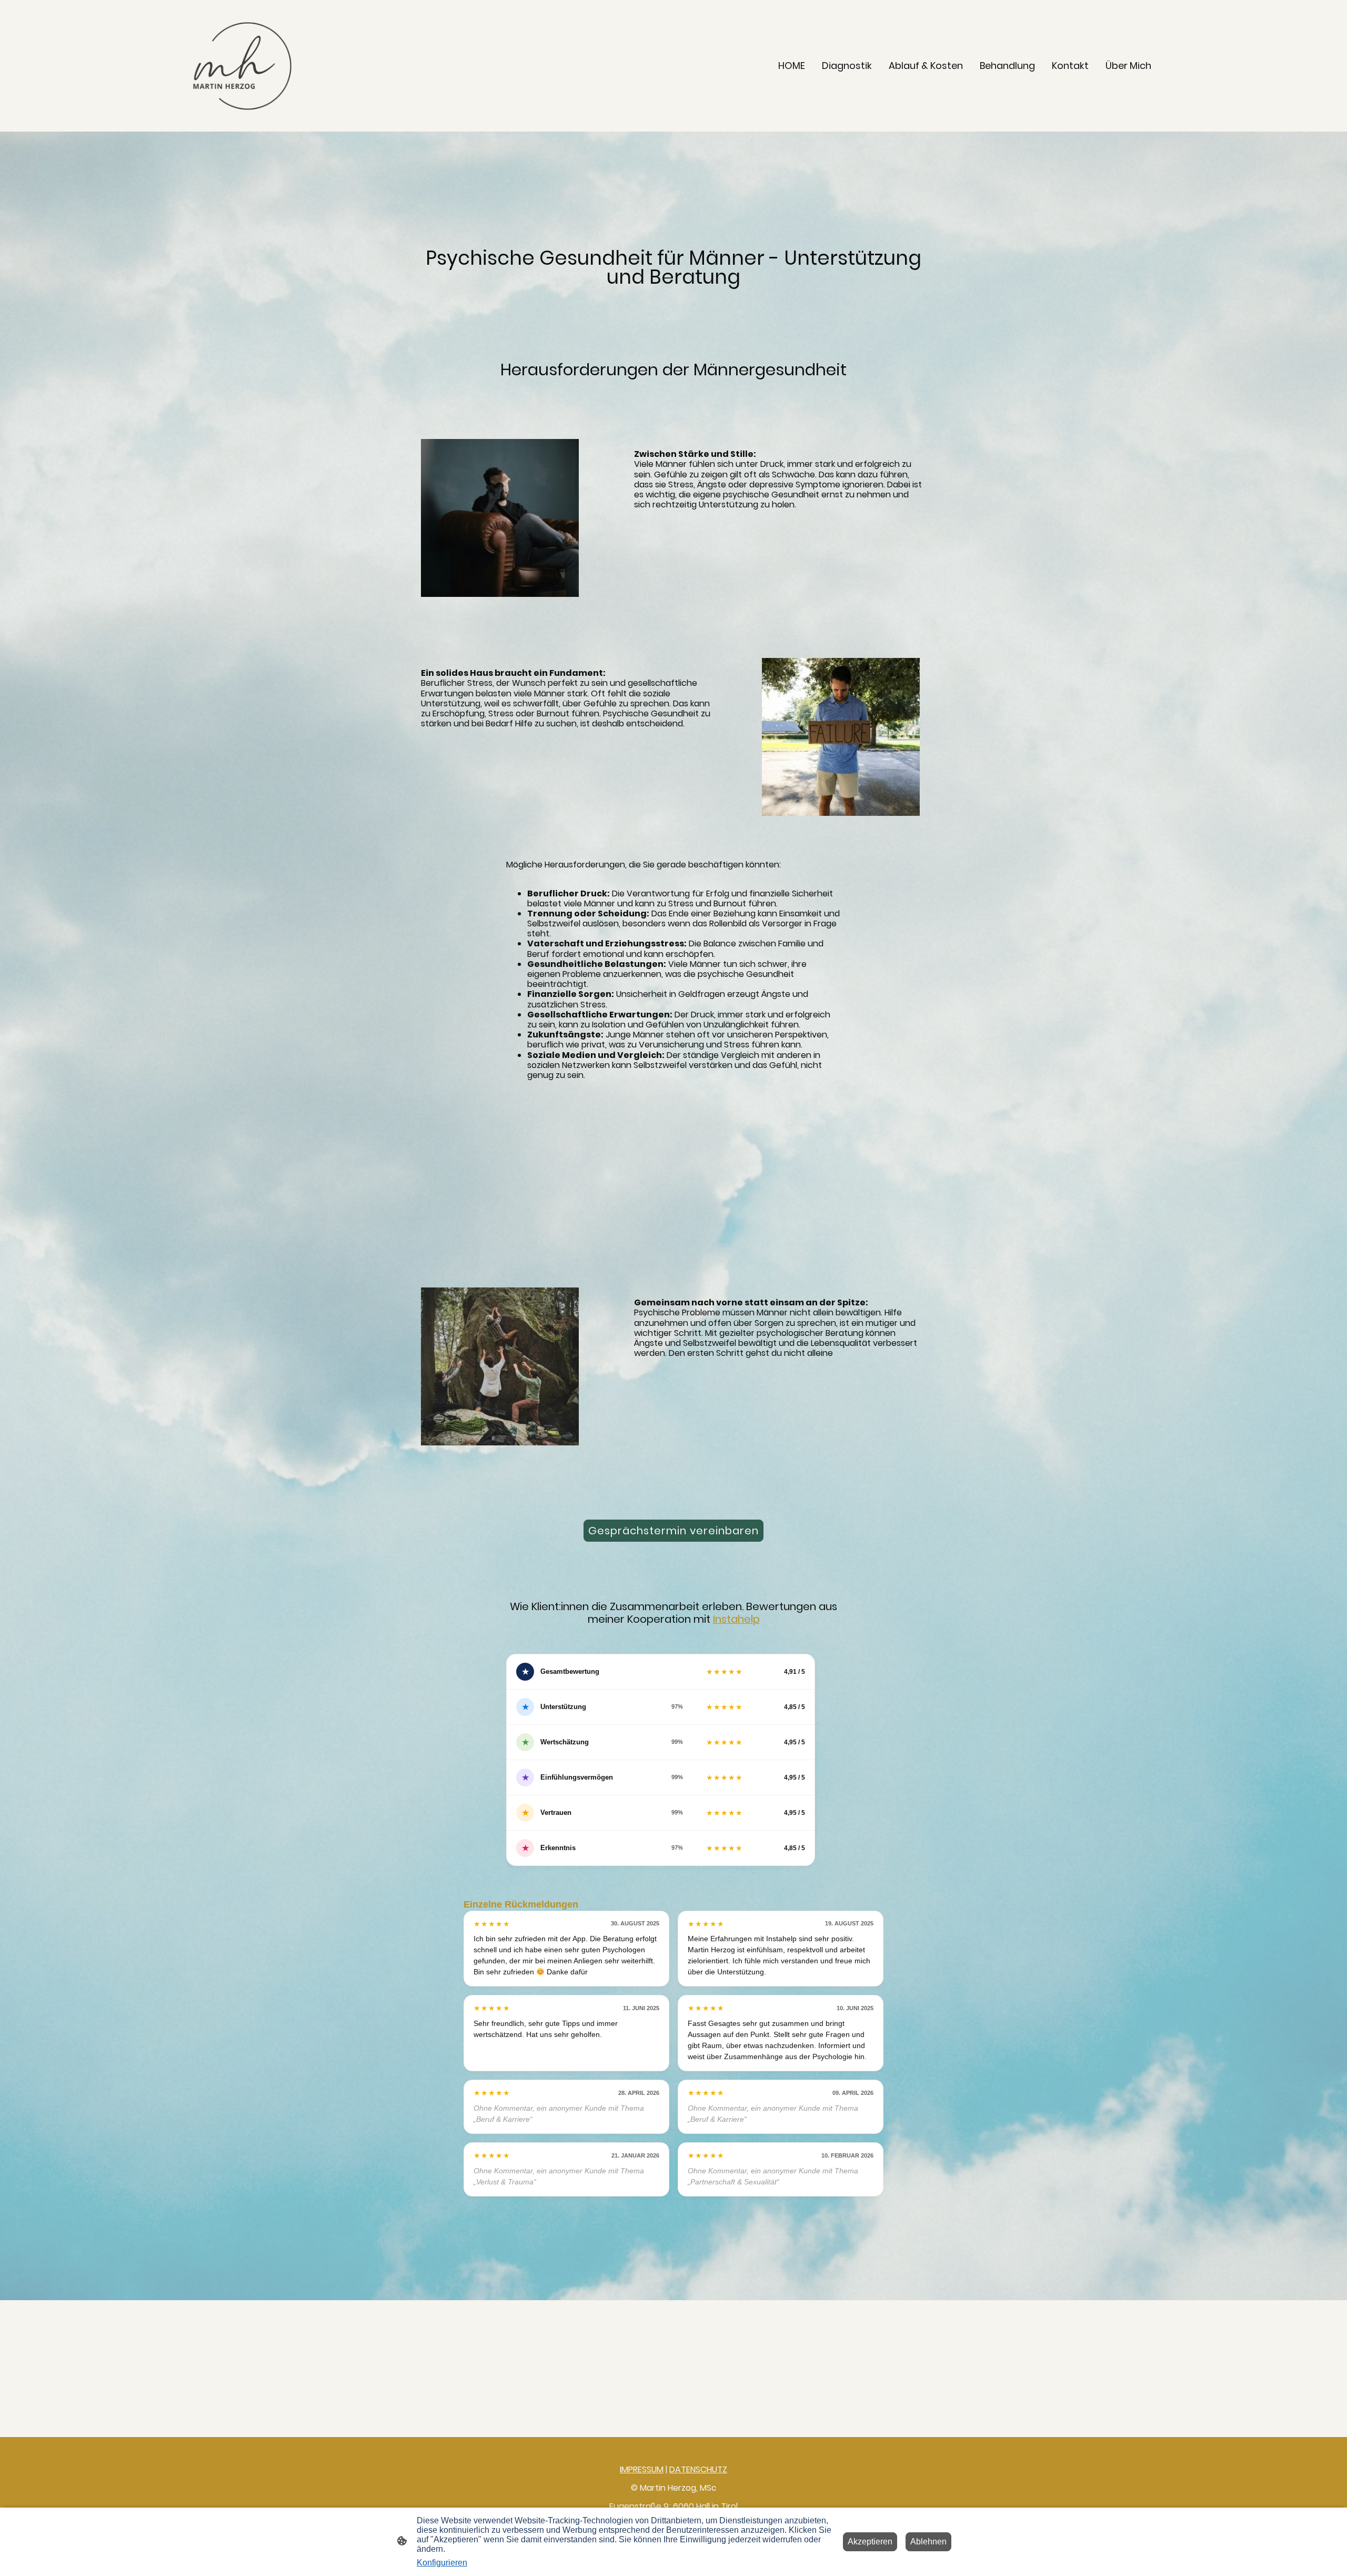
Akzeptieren (870, 2542)
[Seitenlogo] (241, 66)
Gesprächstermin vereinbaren (673, 1531)
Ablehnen (928, 2542)
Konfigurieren (442, 2563)
